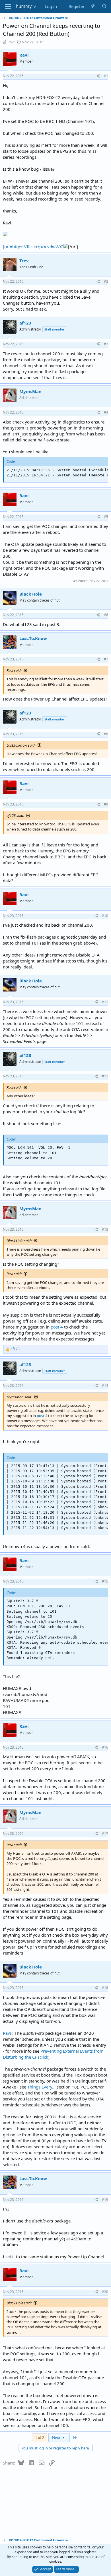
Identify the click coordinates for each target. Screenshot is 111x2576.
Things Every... (42, 2087)
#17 (105, 1834)
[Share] (98, 76)
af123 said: (15, 815)
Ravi (11, 42)
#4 (106, 412)
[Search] (104, 6)
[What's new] (93, 6)
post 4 (57, 1327)
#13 (105, 1229)
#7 (106, 659)
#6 (106, 615)
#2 (106, 281)
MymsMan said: (19, 1397)
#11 (105, 1002)
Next (57, 2437)
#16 (105, 1747)
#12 (105, 1076)
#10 (105, 916)
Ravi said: (14, 670)
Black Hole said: (19, 1241)
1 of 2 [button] (40, 2437)
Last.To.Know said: (21, 745)
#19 (105, 2200)
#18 (105, 1988)
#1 (106, 76)
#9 (106, 804)
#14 (105, 1386)
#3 (106, 344)
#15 (105, 1581)
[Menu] (8, 7)
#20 (105, 2292)
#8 (106, 734)
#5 (106, 517)
